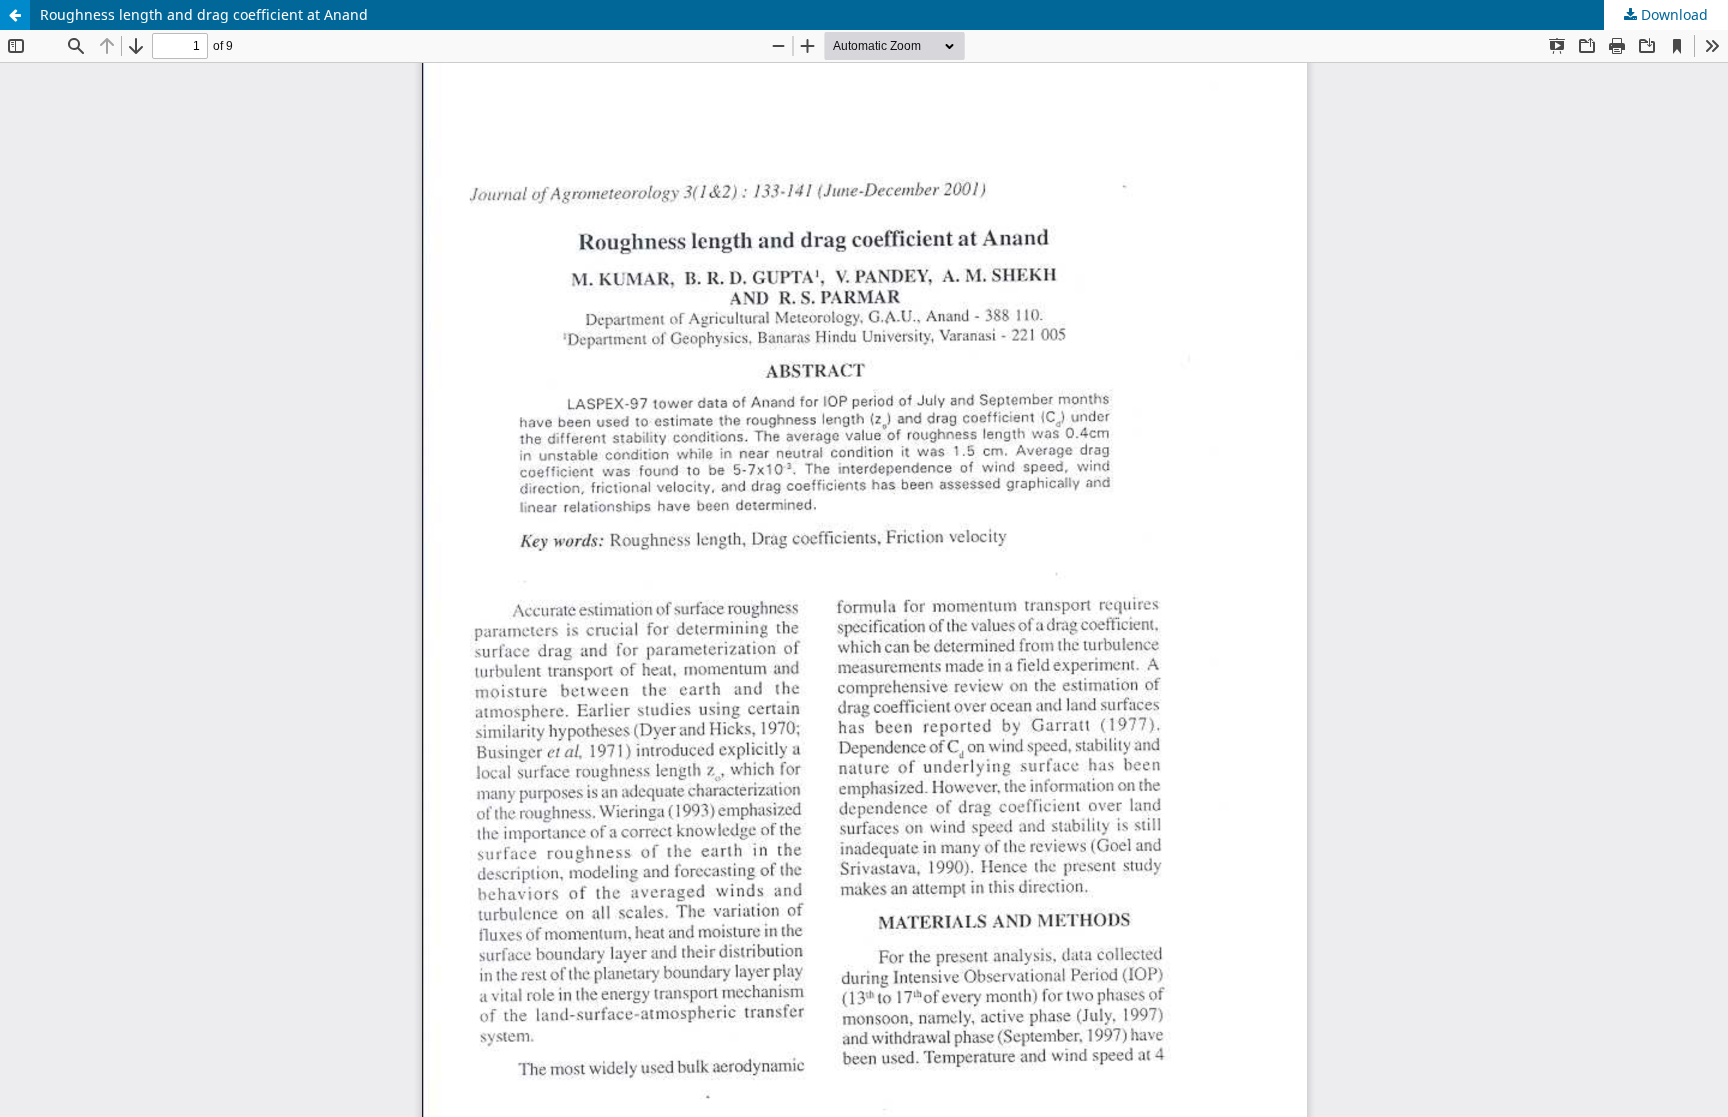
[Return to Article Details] (15, 15)
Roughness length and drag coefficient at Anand (204, 14)
